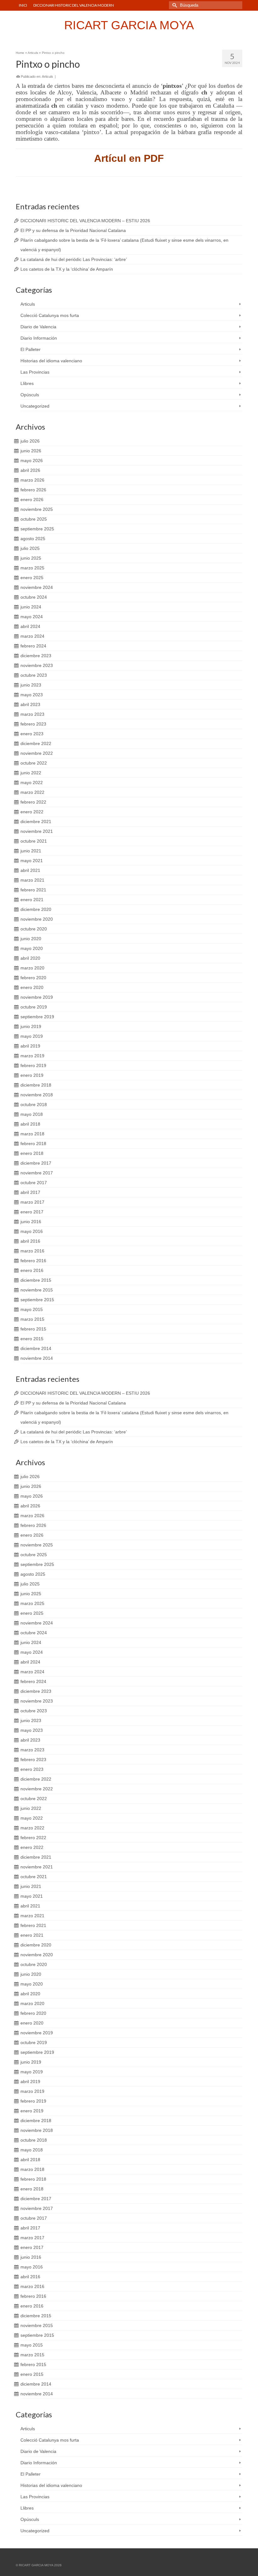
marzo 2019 (32, 1056)
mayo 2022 (32, 782)
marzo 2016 (32, 1251)
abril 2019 (30, 1046)
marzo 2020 (32, 968)
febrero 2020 (33, 978)
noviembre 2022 (37, 753)
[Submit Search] (174, 5)
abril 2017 (30, 1192)
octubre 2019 (34, 1007)
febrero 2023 (33, 724)
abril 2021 (30, 870)
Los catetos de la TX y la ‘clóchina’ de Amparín (67, 269)
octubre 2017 (34, 1183)
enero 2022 (32, 812)
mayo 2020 (32, 948)
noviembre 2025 (37, 509)
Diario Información (39, 338)
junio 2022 (31, 773)
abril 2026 (30, 470)
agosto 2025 (33, 539)
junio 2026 (31, 451)
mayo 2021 (32, 861)
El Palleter (31, 349)
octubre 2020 (34, 929)
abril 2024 (30, 626)
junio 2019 (31, 1026)
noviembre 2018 (37, 1095)
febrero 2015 (33, 1329)
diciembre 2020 (36, 909)
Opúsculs (30, 395)
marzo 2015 (32, 1319)
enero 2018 (32, 1153)
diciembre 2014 (36, 1348)
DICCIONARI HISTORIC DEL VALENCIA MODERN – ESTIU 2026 (85, 221)
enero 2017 (32, 1212)
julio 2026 (30, 441)
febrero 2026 (33, 490)
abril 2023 (30, 704)
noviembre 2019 (37, 997)
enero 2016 (32, 1270)
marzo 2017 (32, 1202)
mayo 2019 (32, 1036)
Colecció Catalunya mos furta (50, 315)
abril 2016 (30, 1241)
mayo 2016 (32, 1231)
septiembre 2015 (37, 1300)
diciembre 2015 (36, 1280)
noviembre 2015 (37, 1290)
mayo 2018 (32, 1114)
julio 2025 (30, 548)
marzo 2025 (32, 568)
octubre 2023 (34, 675)
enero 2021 (32, 900)
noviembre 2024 (37, 587)
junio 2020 (31, 939)
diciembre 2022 (36, 743)
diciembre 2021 (36, 822)
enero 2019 (32, 1075)
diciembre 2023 (36, 656)
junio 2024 (31, 607)
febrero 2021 (33, 890)
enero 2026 (32, 500)
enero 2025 (32, 578)
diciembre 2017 (36, 1163)
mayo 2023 (32, 695)
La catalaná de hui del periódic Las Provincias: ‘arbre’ (74, 259)
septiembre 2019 (37, 1017)
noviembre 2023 (37, 665)
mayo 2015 (32, 1309)
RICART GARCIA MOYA (129, 25)
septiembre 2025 (37, 529)
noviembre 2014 (37, 1358)
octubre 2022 (34, 763)
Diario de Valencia (38, 327)
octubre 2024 (34, 597)
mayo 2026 (32, 460)
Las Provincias (35, 372)
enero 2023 (32, 734)
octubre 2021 (34, 841)
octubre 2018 (34, 1104)
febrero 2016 (33, 1261)
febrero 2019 (33, 1065)
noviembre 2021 (37, 831)
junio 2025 (31, 558)
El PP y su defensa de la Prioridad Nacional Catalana (73, 230)
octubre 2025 (34, 519)
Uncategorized (35, 406)
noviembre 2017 (37, 1173)
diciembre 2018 (36, 1085)
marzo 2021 (32, 880)
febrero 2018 (33, 1144)
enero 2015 (32, 1339)
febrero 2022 (33, 802)
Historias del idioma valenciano (51, 361)
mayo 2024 (32, 617)
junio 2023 (31, 685)
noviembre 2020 (37, 919)
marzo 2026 (32, 480)
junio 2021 (31, 851)
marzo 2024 (32, 636)
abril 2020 (30, 958)
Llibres (27, 383)
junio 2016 (31, 1222)
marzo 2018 (32, 1134)
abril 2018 (30, 1124)
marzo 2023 (32, 714)
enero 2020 (32, 987)
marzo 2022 (32, 792)
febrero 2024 (33, 646)
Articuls (48, 76)
